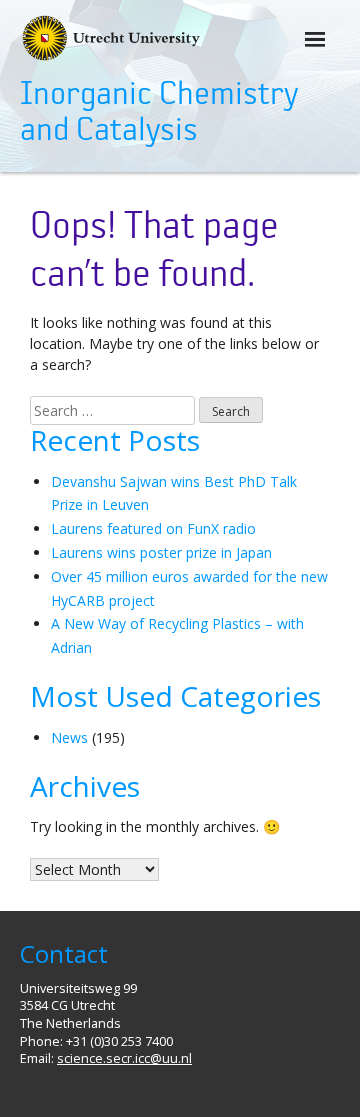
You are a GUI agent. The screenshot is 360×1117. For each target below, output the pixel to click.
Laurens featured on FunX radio (153, 528)
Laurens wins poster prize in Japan (161, 552)
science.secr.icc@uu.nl (124, 1058)
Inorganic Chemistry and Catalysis (159, 112)
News (69, 737)
